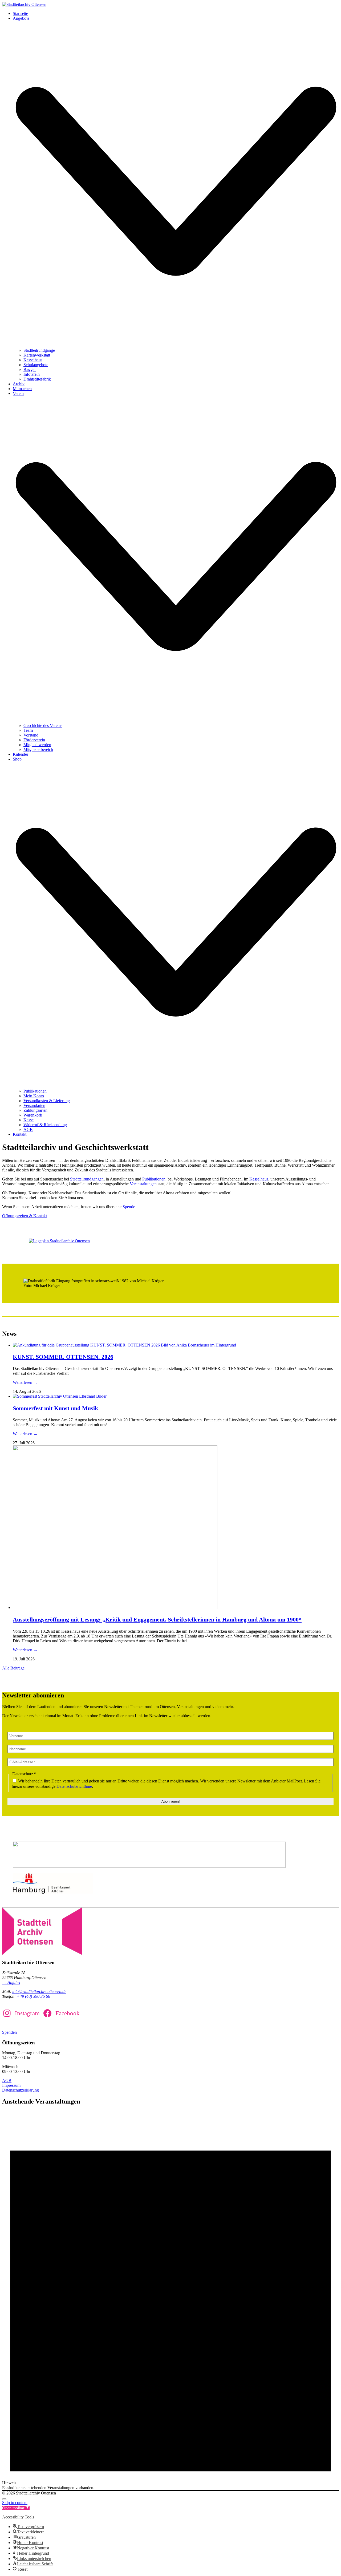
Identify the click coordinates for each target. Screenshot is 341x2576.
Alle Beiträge (13, 1668)
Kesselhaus (259, 1179)
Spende (129, 1207)
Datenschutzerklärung (21, 2090)
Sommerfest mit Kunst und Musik (55, 1408)
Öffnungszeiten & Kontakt (25, 1216)
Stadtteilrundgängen (87, 1179)
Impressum (11, 2085)
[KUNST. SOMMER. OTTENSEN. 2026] (124, 1345)
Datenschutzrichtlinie (74, 1786)
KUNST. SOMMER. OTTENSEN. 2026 (63, 1357)
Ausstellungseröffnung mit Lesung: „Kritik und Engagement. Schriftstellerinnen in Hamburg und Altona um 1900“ (157, 1619)
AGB (7, 2080)
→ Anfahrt (11, 1982)
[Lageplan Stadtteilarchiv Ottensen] (59, 1241)
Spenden (9, 2032)
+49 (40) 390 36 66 (33, 1996)
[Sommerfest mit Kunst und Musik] (60, 1396)
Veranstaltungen (143, 1184)
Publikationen (154, 1179)
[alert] (170, 2300)
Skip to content (15, 2503)
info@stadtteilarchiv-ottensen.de (39, 1991)
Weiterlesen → (25, 1382)
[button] (16, 2508)
